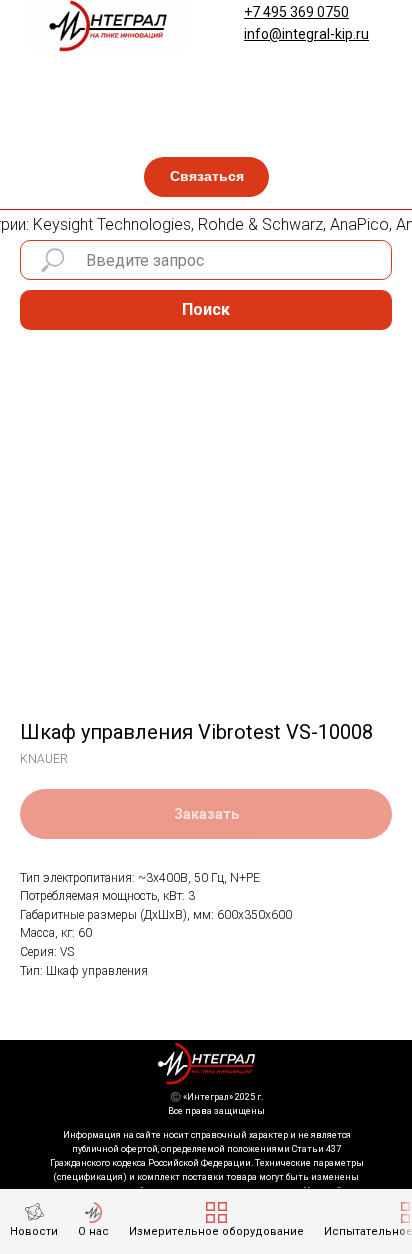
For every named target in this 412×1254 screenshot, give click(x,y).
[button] (206, 177)
